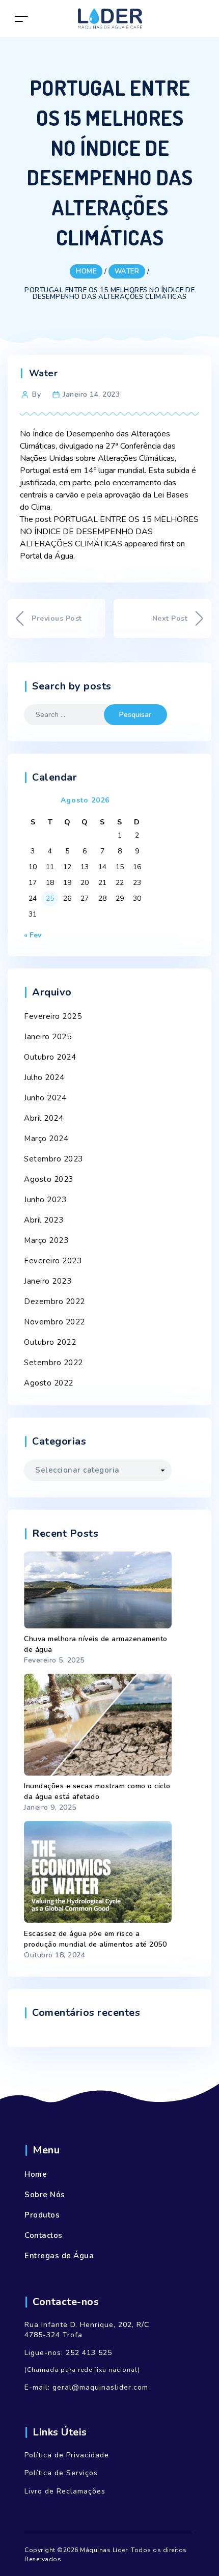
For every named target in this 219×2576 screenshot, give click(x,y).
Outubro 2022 (50, 1342)
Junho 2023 (45, 1200)
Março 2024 (46, 1139)
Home (36, 2174)
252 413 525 (89, 2353)
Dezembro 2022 (54, 1301)
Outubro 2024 (50, 1057)
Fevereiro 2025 (53, 1016)
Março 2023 (46, 1240)
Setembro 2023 (53, 1159)
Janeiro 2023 (48, 1281)
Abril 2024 (44, 1118)
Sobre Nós (45, 2195)
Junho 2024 (45, 1098)
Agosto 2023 (49, 1179)
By (36, 394)
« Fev (33, 935)
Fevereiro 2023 (53, 1261)
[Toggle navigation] (21, 19)
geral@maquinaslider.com (100, 2387)
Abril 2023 (44, 1220)
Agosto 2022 (49, 1383)
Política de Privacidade (67, 2455)
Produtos (42, 2215)
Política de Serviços (61, 2473)
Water (44, 373)
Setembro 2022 (53, 1363)
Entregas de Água (59, 2256)
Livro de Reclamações (65, 2491)
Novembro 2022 (54, 1322)
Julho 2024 (44, 1077)
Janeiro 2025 (48, 1037)
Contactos (44, 2235)
